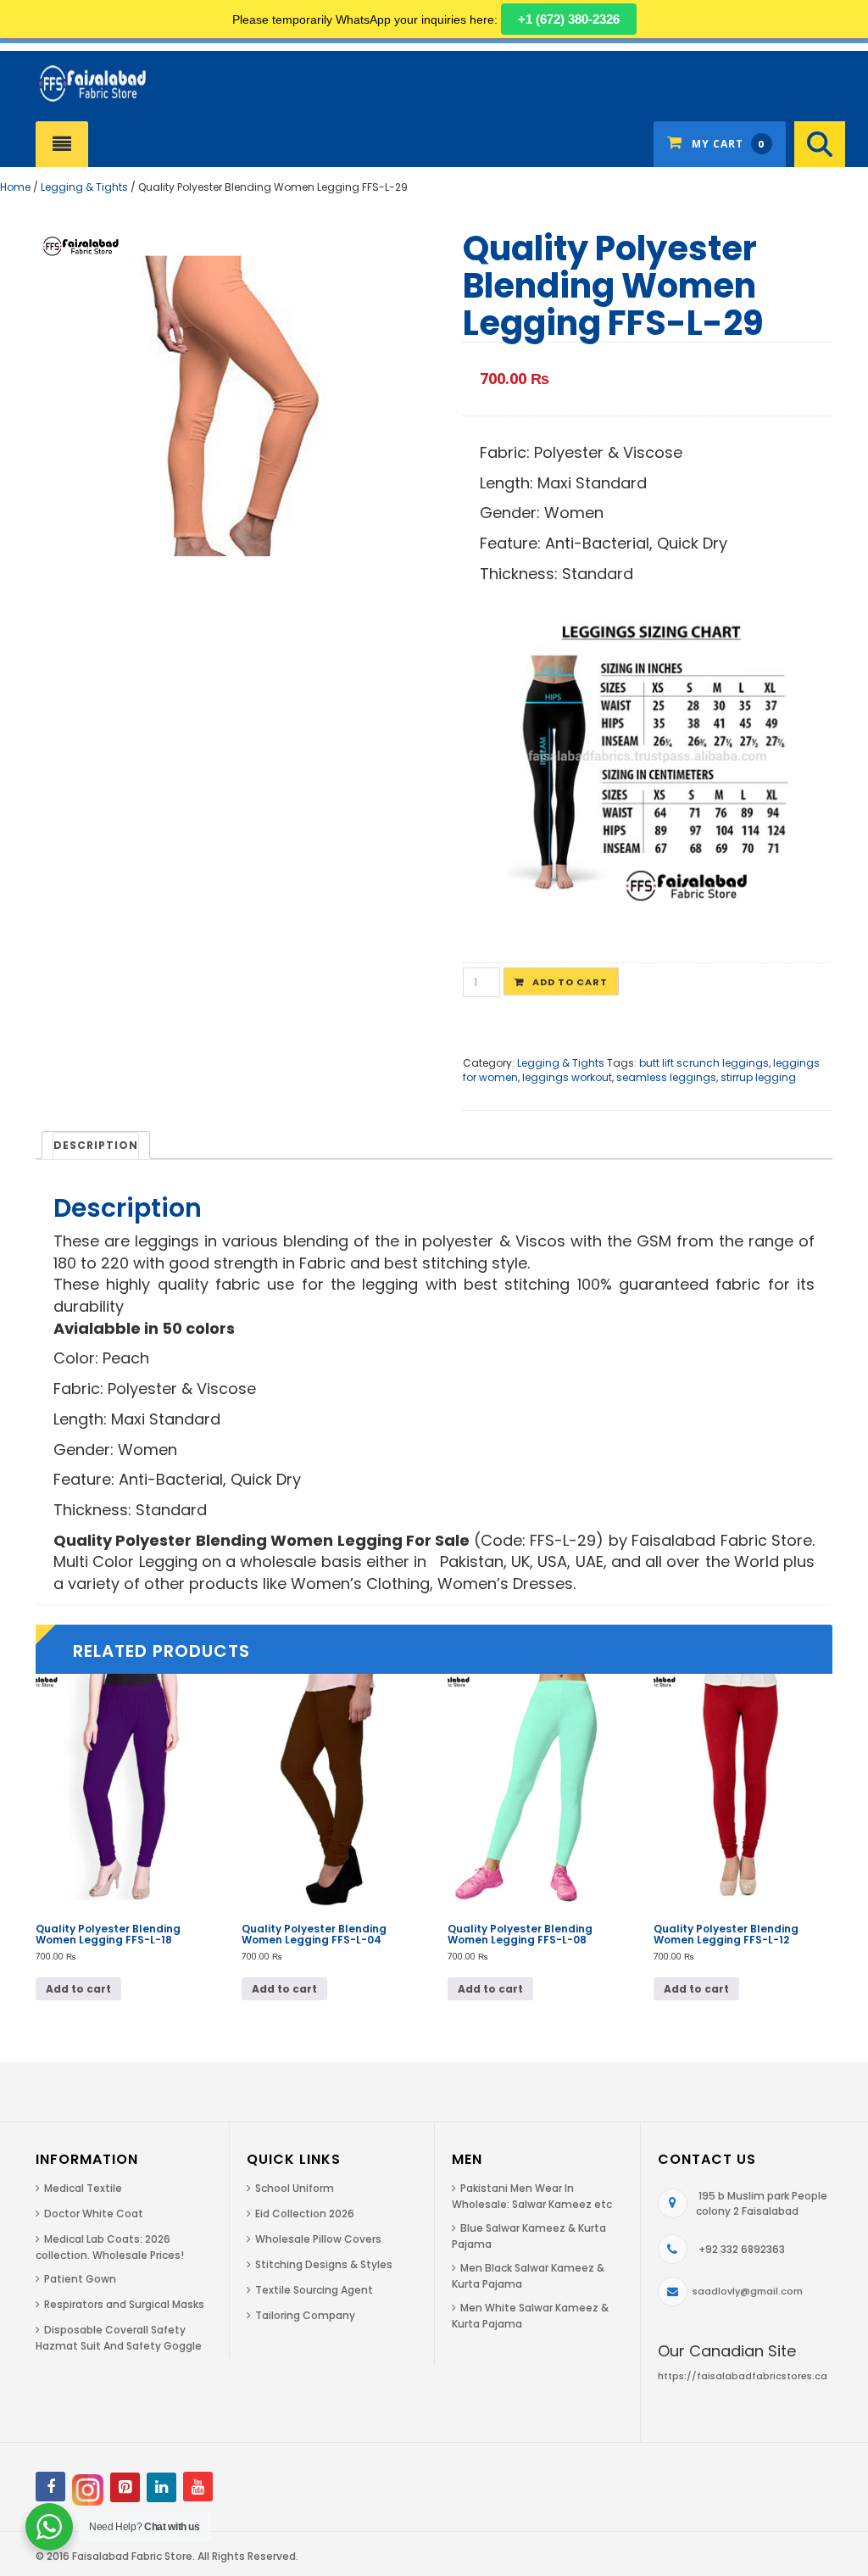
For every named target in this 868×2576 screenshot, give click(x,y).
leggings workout (567, 1077)
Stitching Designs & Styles (324, 2264)
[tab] (96, 1145)
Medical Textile (83, 2188)
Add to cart (570, 982)
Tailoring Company (305, 2315)
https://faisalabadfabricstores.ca (743, 2376)
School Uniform (295, 2188)
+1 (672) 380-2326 (569, 19)
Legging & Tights (84, 187)
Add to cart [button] (78, 1989)
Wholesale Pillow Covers (318, 2239)
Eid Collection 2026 (305, 2214)
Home (15, 187)
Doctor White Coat (94, 2214)
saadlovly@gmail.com (748, 2291)
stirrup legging (758, 1077)
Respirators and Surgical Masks (124, 2304)
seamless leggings (666, 1077)
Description (96, 1145)
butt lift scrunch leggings (704, 1063)
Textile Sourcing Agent (314, 2290)
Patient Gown (80, 2279)
